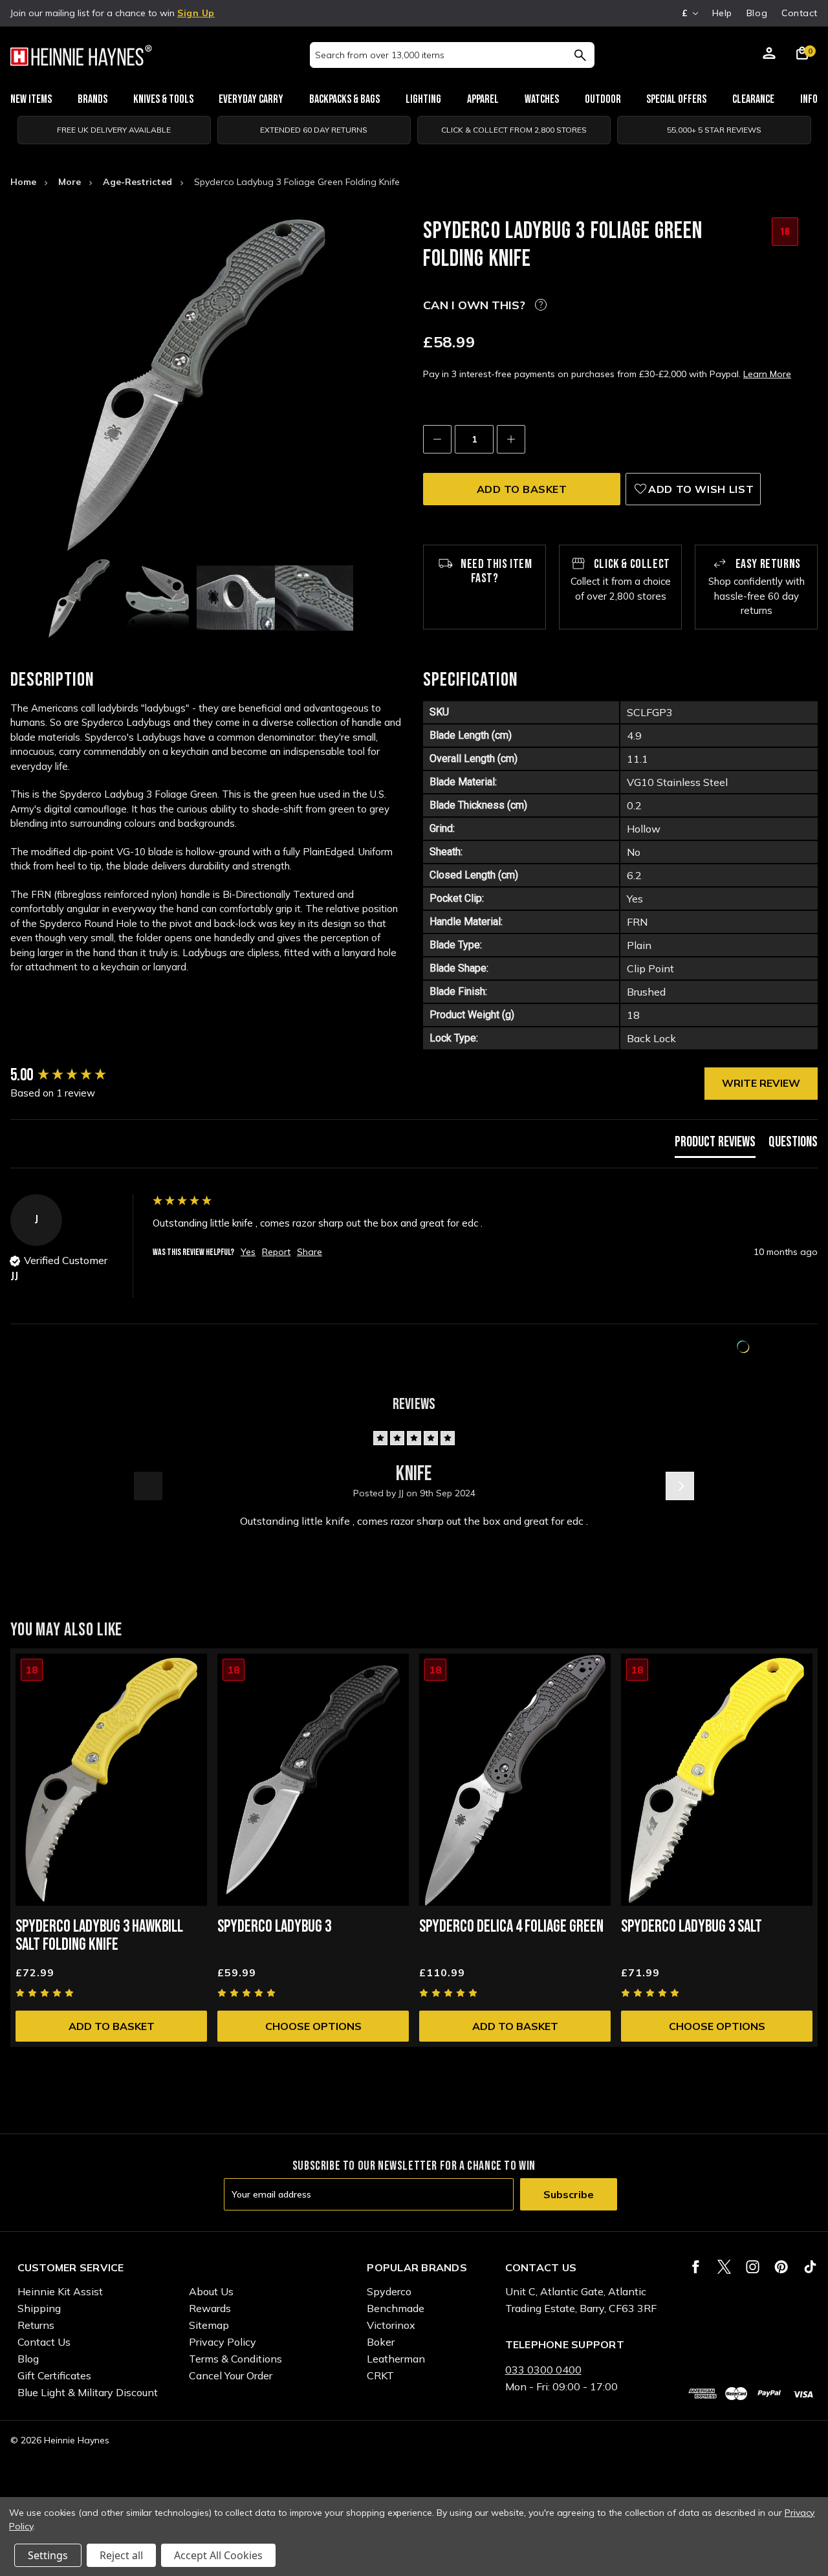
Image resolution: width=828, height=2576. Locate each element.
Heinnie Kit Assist (60, 2291)
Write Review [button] (761, 1083)
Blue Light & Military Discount (88, 2392)
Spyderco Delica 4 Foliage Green (511, 1927)
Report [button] (276, 1252)
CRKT (380, 2375)
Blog (757, 13)
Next (680, 1486)
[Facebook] (696, 2267)
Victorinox (391, 2325)
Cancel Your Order (231, 2375)
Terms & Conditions (235, 2359)
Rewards (210, 2308)
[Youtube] (810, 2267)
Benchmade (396, 2308)
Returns (36, 2325)
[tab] (715, 1145)
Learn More (767, 374)
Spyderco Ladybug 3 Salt (692, 1927)
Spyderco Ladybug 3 (274, 1927)
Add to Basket (112, 2026)
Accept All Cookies (218, 2555)
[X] (724, 2267)
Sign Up (196, 13)
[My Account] (769, 55)
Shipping (39, 2308)
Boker (381, 2342)
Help (722, 13)
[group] (78, 1076)
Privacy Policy (223, 2342)
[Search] (580, 55)
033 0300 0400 (543, 2370)
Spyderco (389, 2291)
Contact (800, 13)
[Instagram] (753, 2267)
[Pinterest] (781, 2267)
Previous (148, 1486)
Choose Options (313, 2026)
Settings (48, 2555)
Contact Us (44, 2342)
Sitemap (209, 2325)
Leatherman (396, 2359)
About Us (211, 2291)
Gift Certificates (54, 2375)
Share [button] (310, 1252)
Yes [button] (248, 1252)
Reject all (121, 2555)
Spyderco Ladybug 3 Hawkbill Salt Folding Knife (99, 1936)
